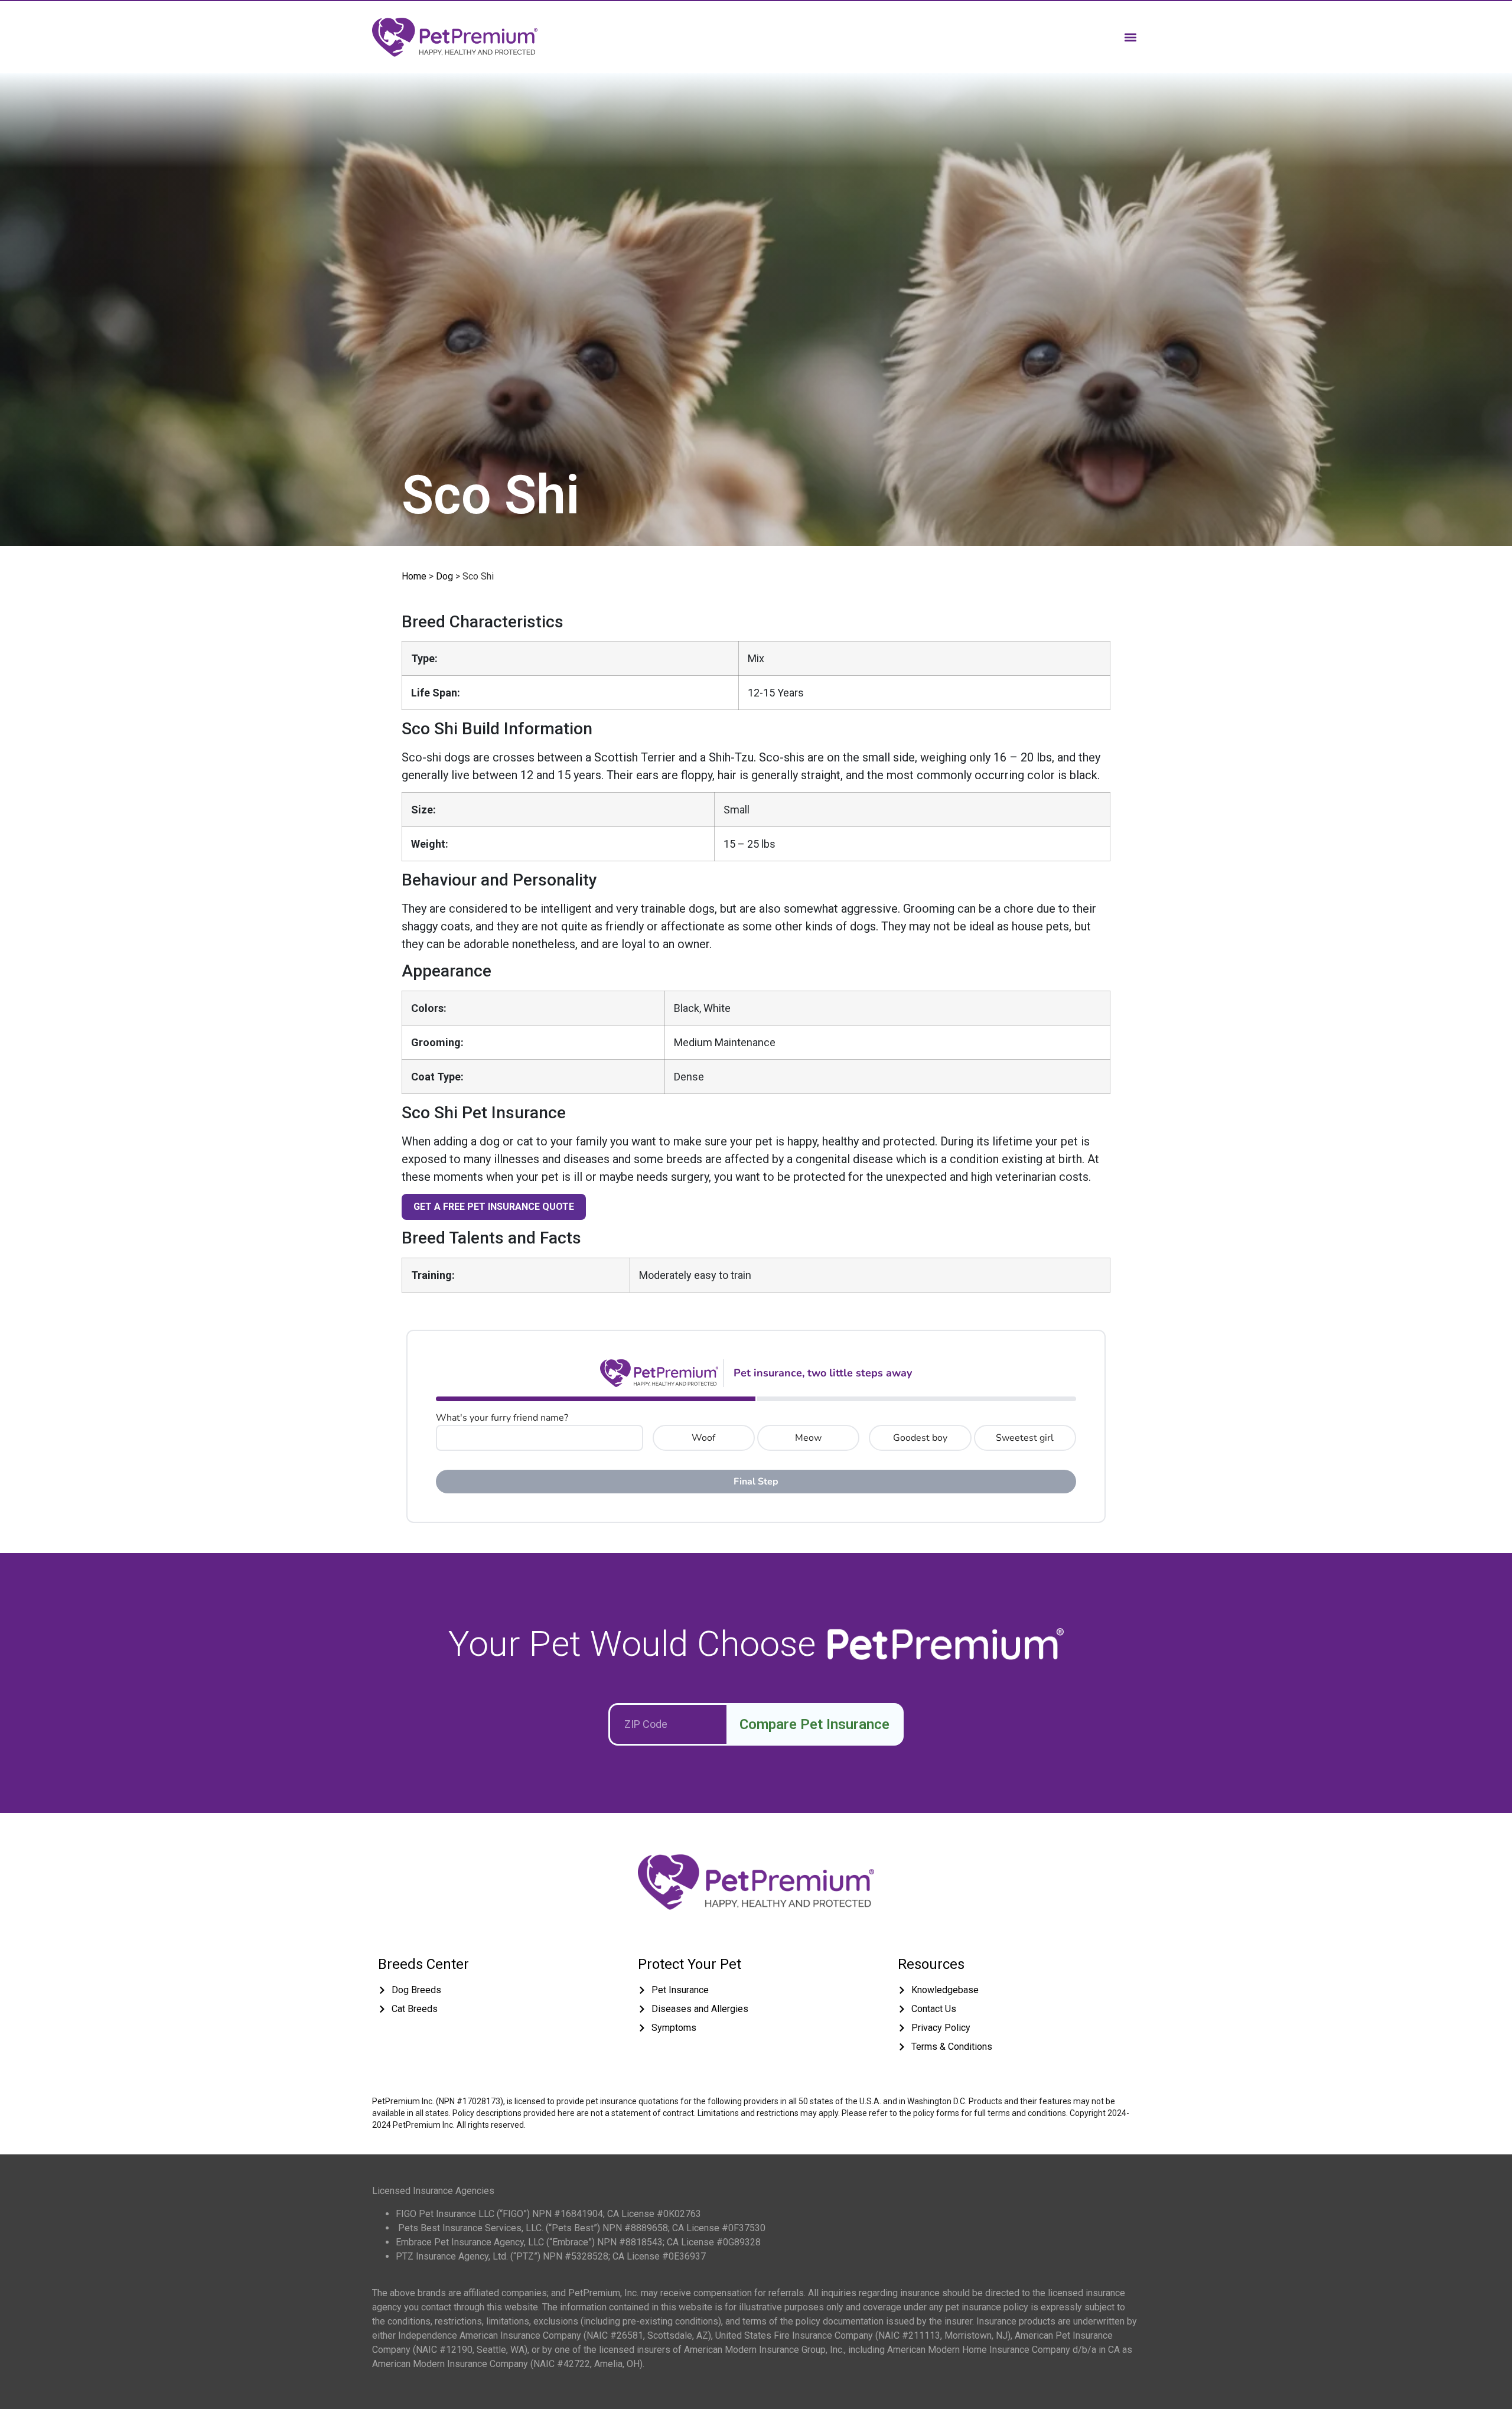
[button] (1130, 37)
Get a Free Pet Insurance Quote (494, 1207)
